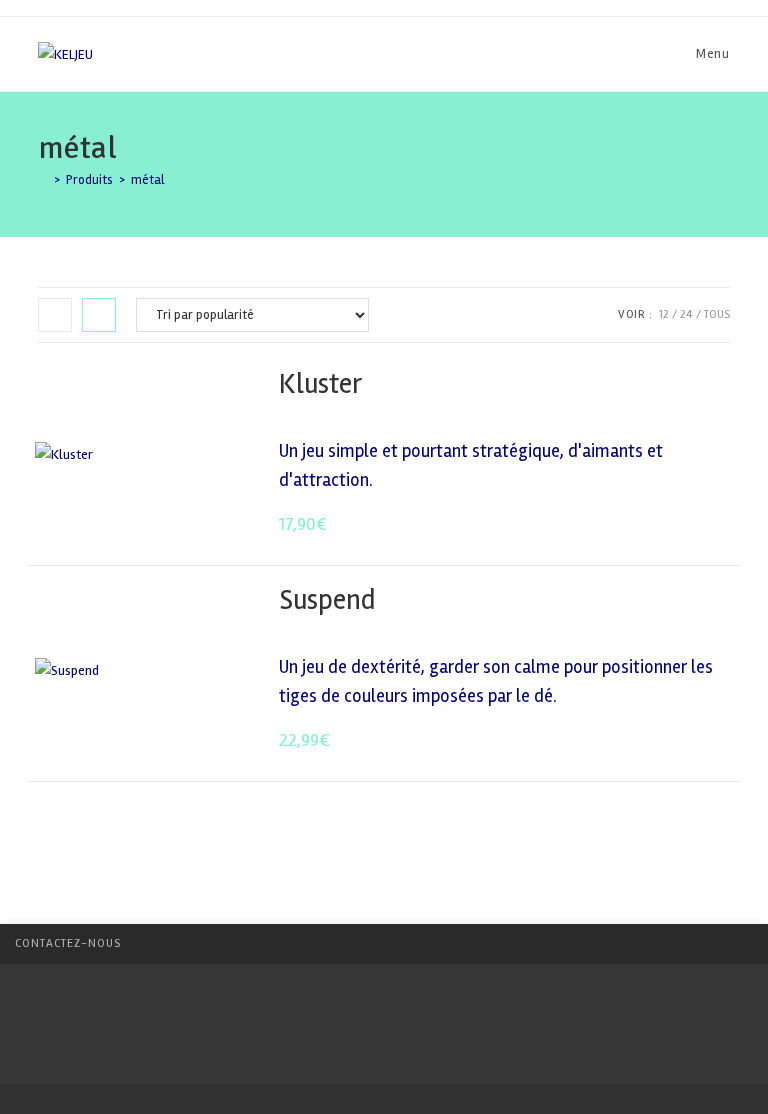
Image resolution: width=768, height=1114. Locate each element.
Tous (717, 314)
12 (664, 314)
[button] (666, 385)
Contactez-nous (68, 943)
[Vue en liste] (99, 315)
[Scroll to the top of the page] (743, 944)
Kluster (320, 384)
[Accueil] (43, 180)
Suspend (327, 600)
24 (686, 314)
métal (147, 180)
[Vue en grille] (55, 315)
